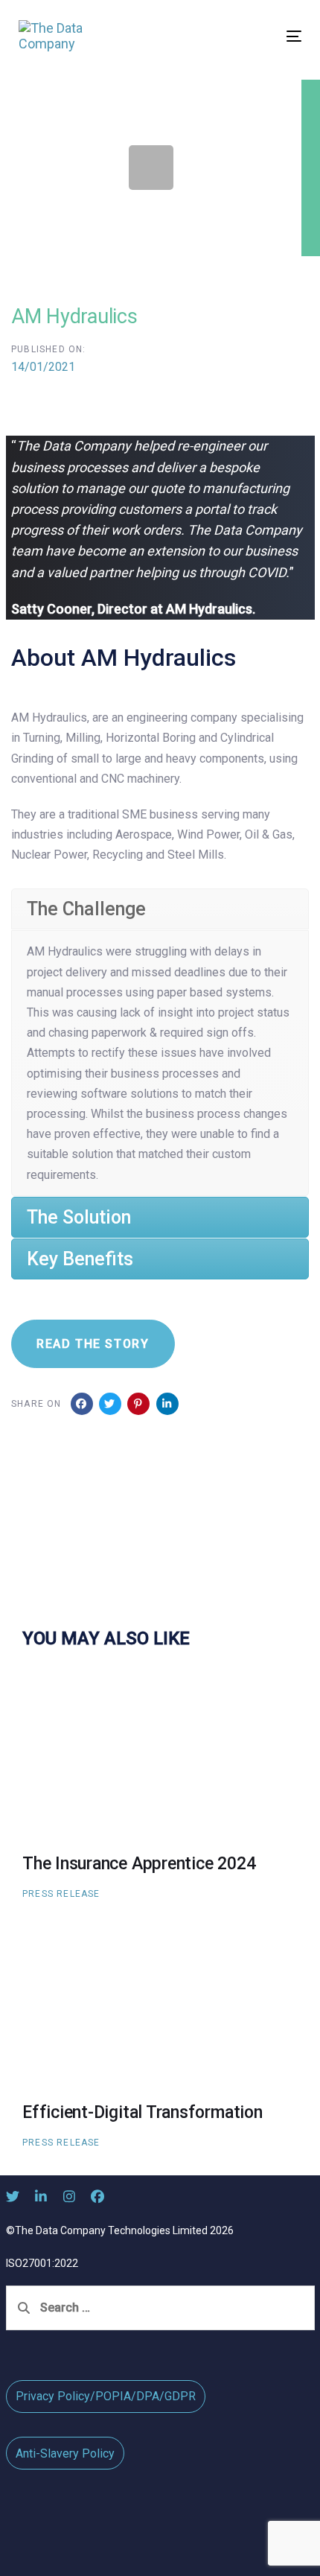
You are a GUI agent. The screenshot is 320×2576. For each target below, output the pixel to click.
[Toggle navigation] (254, 36)
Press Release (61, 1894)
